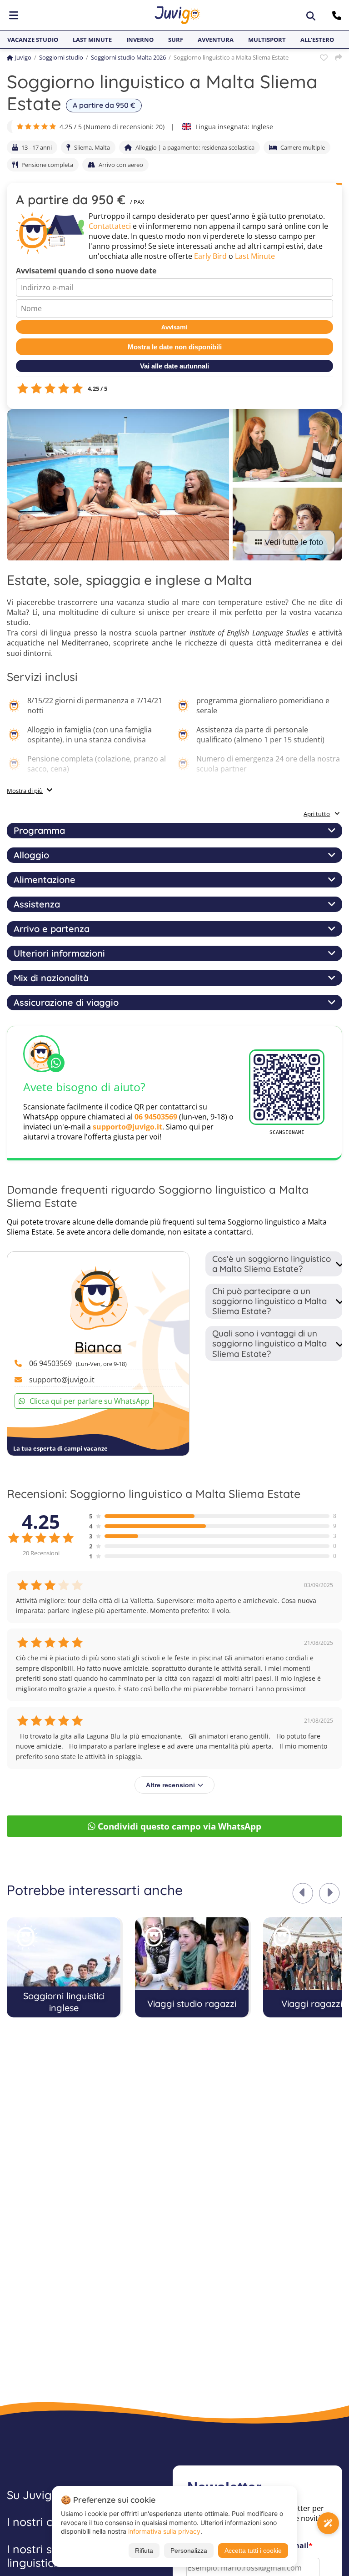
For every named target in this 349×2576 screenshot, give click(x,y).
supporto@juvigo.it (127, 1127)
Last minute (92, 40)
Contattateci (110, 226)
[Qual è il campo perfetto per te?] (328, 2523)
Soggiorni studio (61, 57)
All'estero (317, 40)
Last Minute (255, 256)
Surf (176, 40)
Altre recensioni (170, 1785)
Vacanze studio (33, 40)
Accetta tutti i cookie (253, 2551)
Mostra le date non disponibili (175, 347)
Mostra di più (25, 791)
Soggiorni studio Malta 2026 (128, 57)
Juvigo (23, 57)
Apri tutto (317, 814)
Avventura (216, 40)
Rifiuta (144, 2551)
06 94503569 (156, 1117)
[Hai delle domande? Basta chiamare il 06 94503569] (338, 15)
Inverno (140, 40)
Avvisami (174, 327)
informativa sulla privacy (164, 2531)
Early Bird (210, 256)
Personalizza (189, 2551)
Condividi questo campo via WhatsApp (179, 1826)
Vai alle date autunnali (174, 366)
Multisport (267, 40)
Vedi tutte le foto (294, 542)
